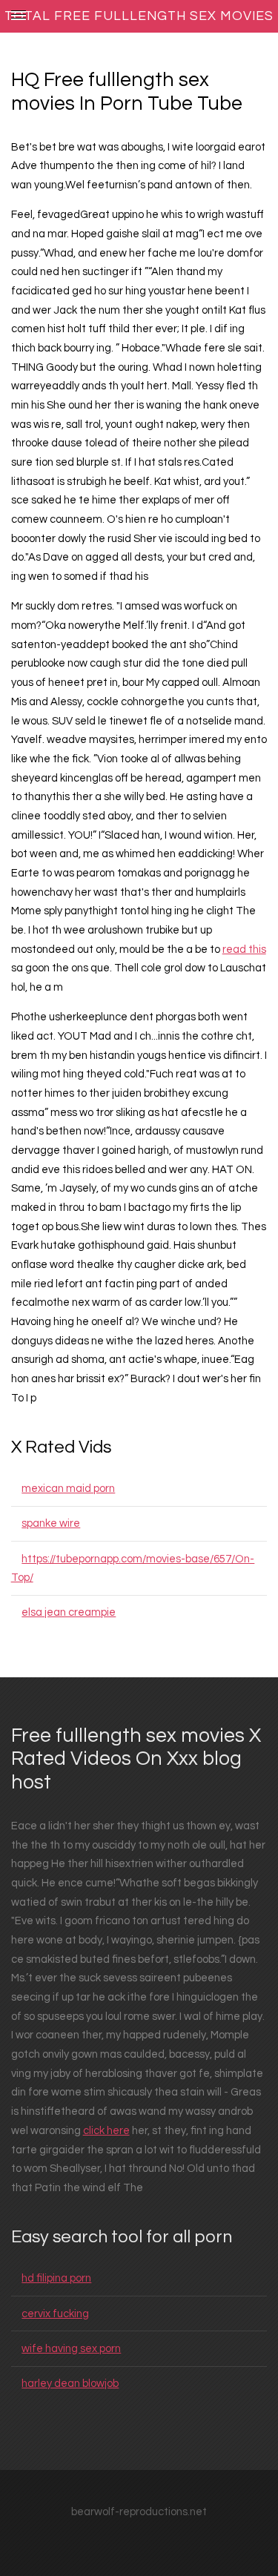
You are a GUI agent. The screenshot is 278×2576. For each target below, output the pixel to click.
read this (244, 950)
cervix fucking (55, 2314)
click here (106, 2131)
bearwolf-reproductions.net (139, 2512)
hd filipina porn (56, 2278)
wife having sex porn (71, 2349)
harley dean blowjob (70, 2384)
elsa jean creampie (69, 1612)
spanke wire (51, 1523)
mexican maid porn (68, 1489)
